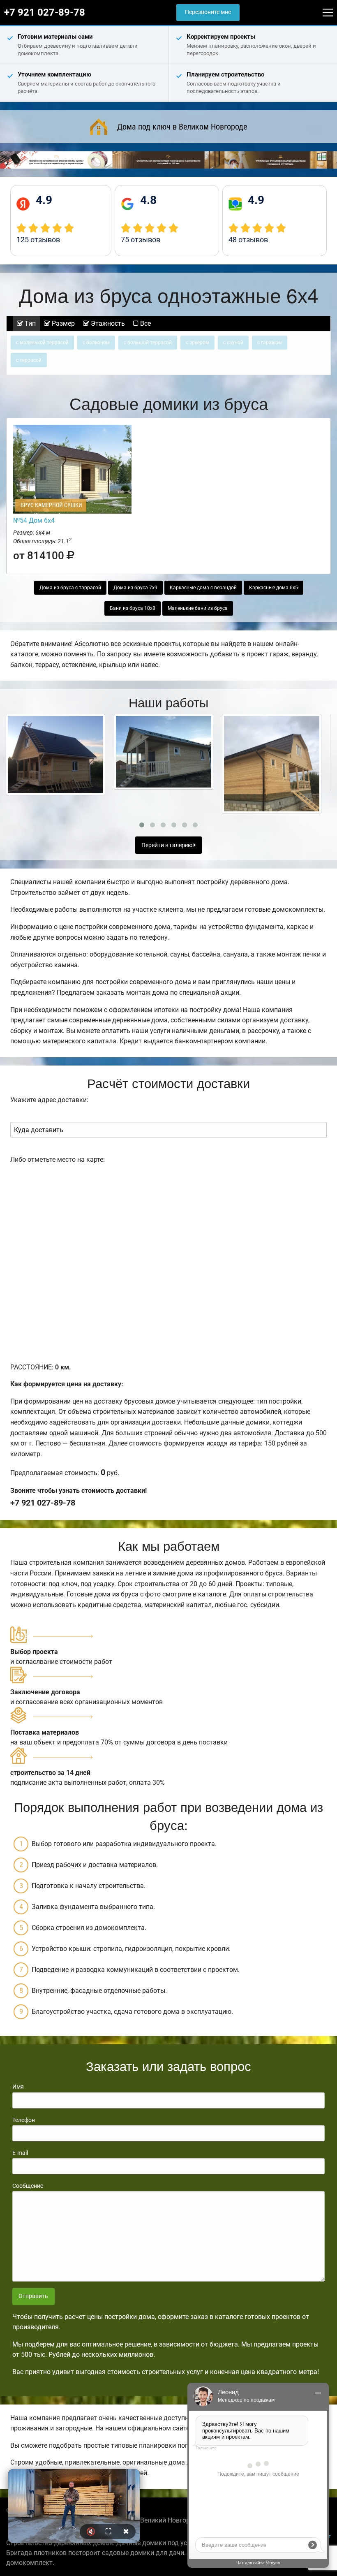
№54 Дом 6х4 (34, 520)
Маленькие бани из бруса (198, 608)
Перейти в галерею (167, 845)
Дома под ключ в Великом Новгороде (182, 127)
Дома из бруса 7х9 (135, 588)
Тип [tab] (29, 323)
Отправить (33, 2296)
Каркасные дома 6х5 (274, 588)
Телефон (24, 2120)
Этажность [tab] (107, 323)
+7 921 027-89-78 (45, 12)
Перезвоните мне (208, 12)
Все (145, 323)
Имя (18, 2087)
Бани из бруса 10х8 (133, 608)
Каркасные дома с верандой (203, 588)
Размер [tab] (62, 323)
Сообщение (28, 2186)
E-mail (20, 2153)
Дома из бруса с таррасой (70, 588)
